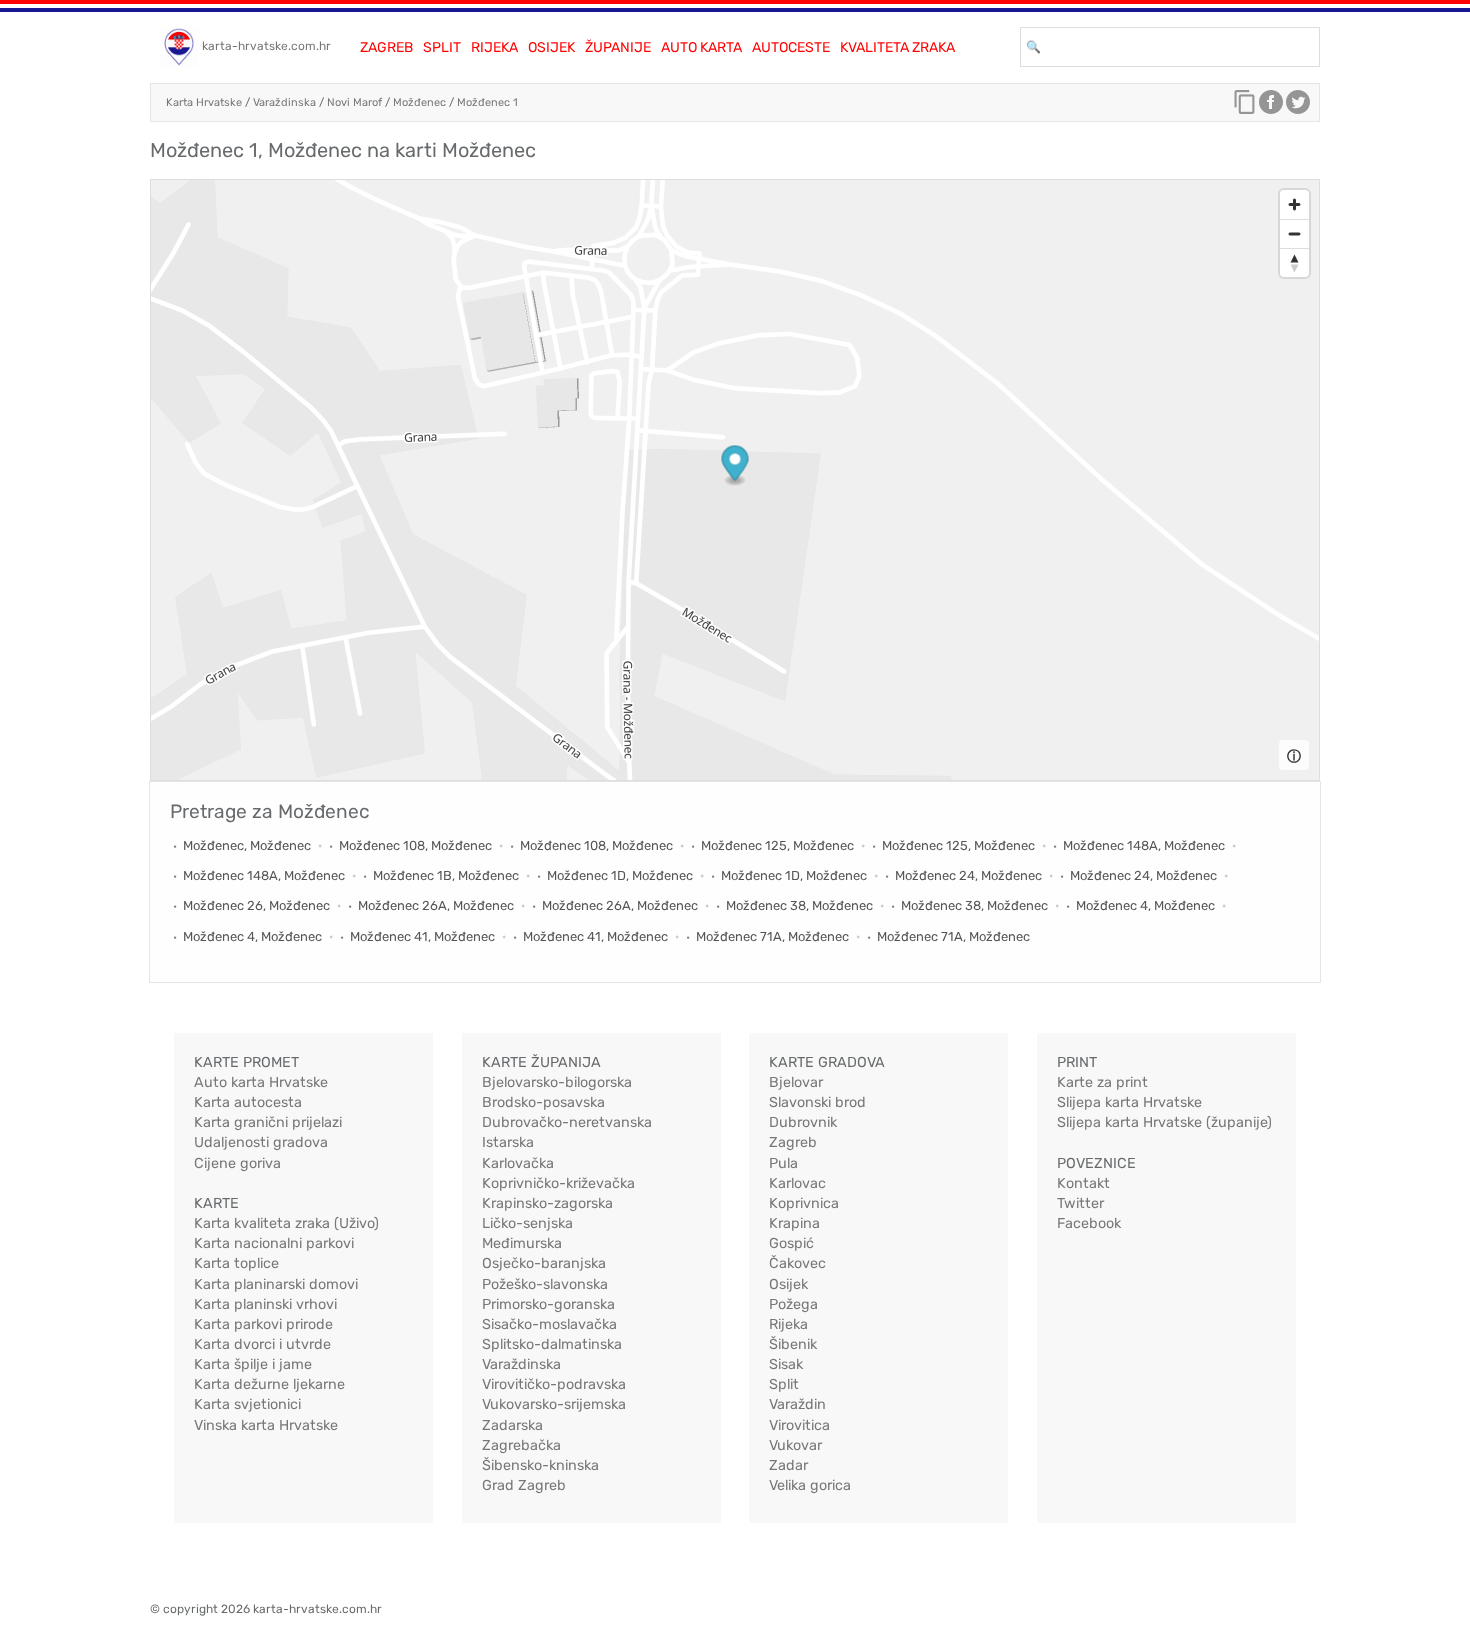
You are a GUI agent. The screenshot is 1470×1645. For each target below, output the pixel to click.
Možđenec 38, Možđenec (799, 905)
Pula (783, 1163)
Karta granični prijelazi (268, 1122)
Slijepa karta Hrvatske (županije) (1164, 1122)
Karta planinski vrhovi (265, 1304)
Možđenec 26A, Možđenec (436, 905)
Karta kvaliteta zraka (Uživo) (286, 1223)
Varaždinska (284, 102)
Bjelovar (796, 1082)
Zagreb (386, 47)
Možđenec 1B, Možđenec (446, 875)
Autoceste (791, 47)
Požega (793, 1304)
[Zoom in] (1294, 204)
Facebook (1089, 1223)
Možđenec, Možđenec (247, 845)
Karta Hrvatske (204, 102)
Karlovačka (518, 1163)
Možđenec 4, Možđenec (1145, 905)
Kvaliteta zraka (897, 47)
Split (442, 47)
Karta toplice (236, 1263)
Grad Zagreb (524, 1485)
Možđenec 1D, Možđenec (620, 875)
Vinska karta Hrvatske (266, 1425)
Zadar (788, 1465)
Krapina (794, 1223)
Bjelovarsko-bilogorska (557, 1082)
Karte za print (1102, 1082)
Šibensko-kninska (540, 1465)
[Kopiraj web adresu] (1245, 107)
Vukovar (795, 1445)
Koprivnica (804, 1203)
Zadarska (512, 1425)
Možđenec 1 (487, 102)
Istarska (508, 1142)
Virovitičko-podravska (554, 1384)
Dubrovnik (803, 1122)
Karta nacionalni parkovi (274, 1243)
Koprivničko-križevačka (558, 1183)
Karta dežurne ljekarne (269, 1384)
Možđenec (419, 102)
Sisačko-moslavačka (549, 1324)
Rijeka (494, 47)
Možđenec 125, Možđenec (777, 845)
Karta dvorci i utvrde (262, 1344)
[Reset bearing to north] (1294, 262)
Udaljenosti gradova (261, 1142)
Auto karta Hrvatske (261, 1082)
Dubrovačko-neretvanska (567, 1122)
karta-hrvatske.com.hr (266, 46)
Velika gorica (810, 1485)
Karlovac (797, 1183)
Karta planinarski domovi (276, 1284)
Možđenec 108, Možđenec (415, 845)
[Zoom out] (1294, 233)
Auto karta (701, 47)
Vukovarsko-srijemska (554, 1404)
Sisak (786, 1364)
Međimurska (522, 1243)
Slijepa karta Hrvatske (1129, 1102)
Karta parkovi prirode (263, 1324)
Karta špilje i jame (253, 1364)
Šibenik (793, 1344)
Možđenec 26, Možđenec (256, 905)
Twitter (1080, 1203)
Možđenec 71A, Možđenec (772, 936)
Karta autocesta (248, 1102)
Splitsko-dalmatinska (552, 1344)
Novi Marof (354, 102)
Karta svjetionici (247, 1404)
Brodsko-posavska (543, 1102)
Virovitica (799, 1425)
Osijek (551, 47)
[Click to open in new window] (1271, 107)
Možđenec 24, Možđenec (968, 875)
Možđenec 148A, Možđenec (1144, 845)
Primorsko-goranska (548, 1304)
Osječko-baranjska (544, 1263)
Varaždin (797, 1404)
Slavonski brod (817, 1102)
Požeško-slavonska (545, 1284)
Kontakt (1083, 1183)
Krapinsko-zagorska (547, 1203)
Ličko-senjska (527, 1223)
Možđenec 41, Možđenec (422, 936)
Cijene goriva (237, 1163)
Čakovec (797, 1263)
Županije (618, 47)
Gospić (791, 1243)
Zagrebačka (521, 1445)
